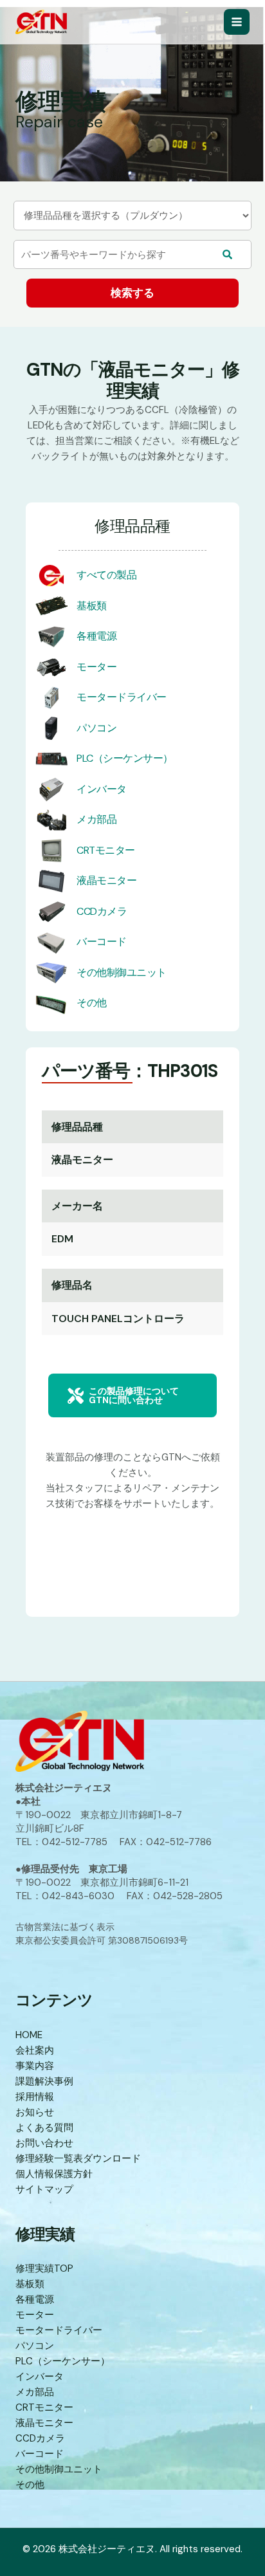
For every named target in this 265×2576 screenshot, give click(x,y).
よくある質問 (44, 2128)
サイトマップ (44, 2189)
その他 (92, 1003)
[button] (132, 1395)
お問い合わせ (44, 2143)
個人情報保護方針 (54, 2174)
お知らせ (35, 2112)
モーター (96, 667)
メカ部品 (96, 819)
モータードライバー (122, 697)
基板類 (92, 606)
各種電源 (96, 636)
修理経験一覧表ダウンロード (78, 2158)
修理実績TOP (44, 2268)
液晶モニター (106, 880)
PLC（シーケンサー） (125, 758)
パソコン (96, 728)
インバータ (102, 789)
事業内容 (35, 2066)
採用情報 (35, 2097)
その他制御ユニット (122, 972)
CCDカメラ (102, 911)
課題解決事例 (44, 2081)
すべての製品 (106, 575)
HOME (29, 2035)
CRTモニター (106, 850)
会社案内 (35, 2050)
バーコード (102, 942)
